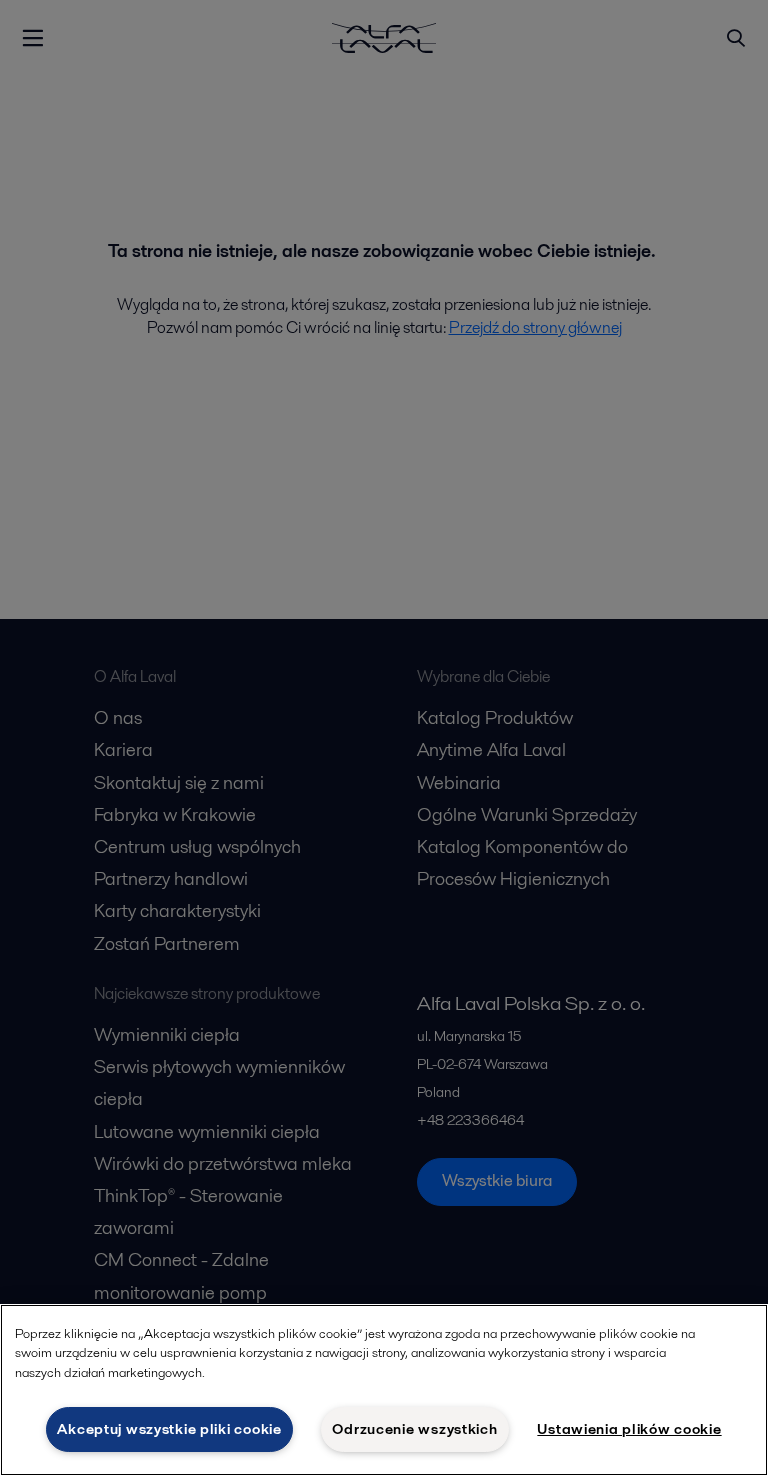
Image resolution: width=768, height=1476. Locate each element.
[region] (384, 1390)
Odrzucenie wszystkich (414, 1429)
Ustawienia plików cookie (629, 1429)
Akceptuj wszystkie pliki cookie (169, 1429)
